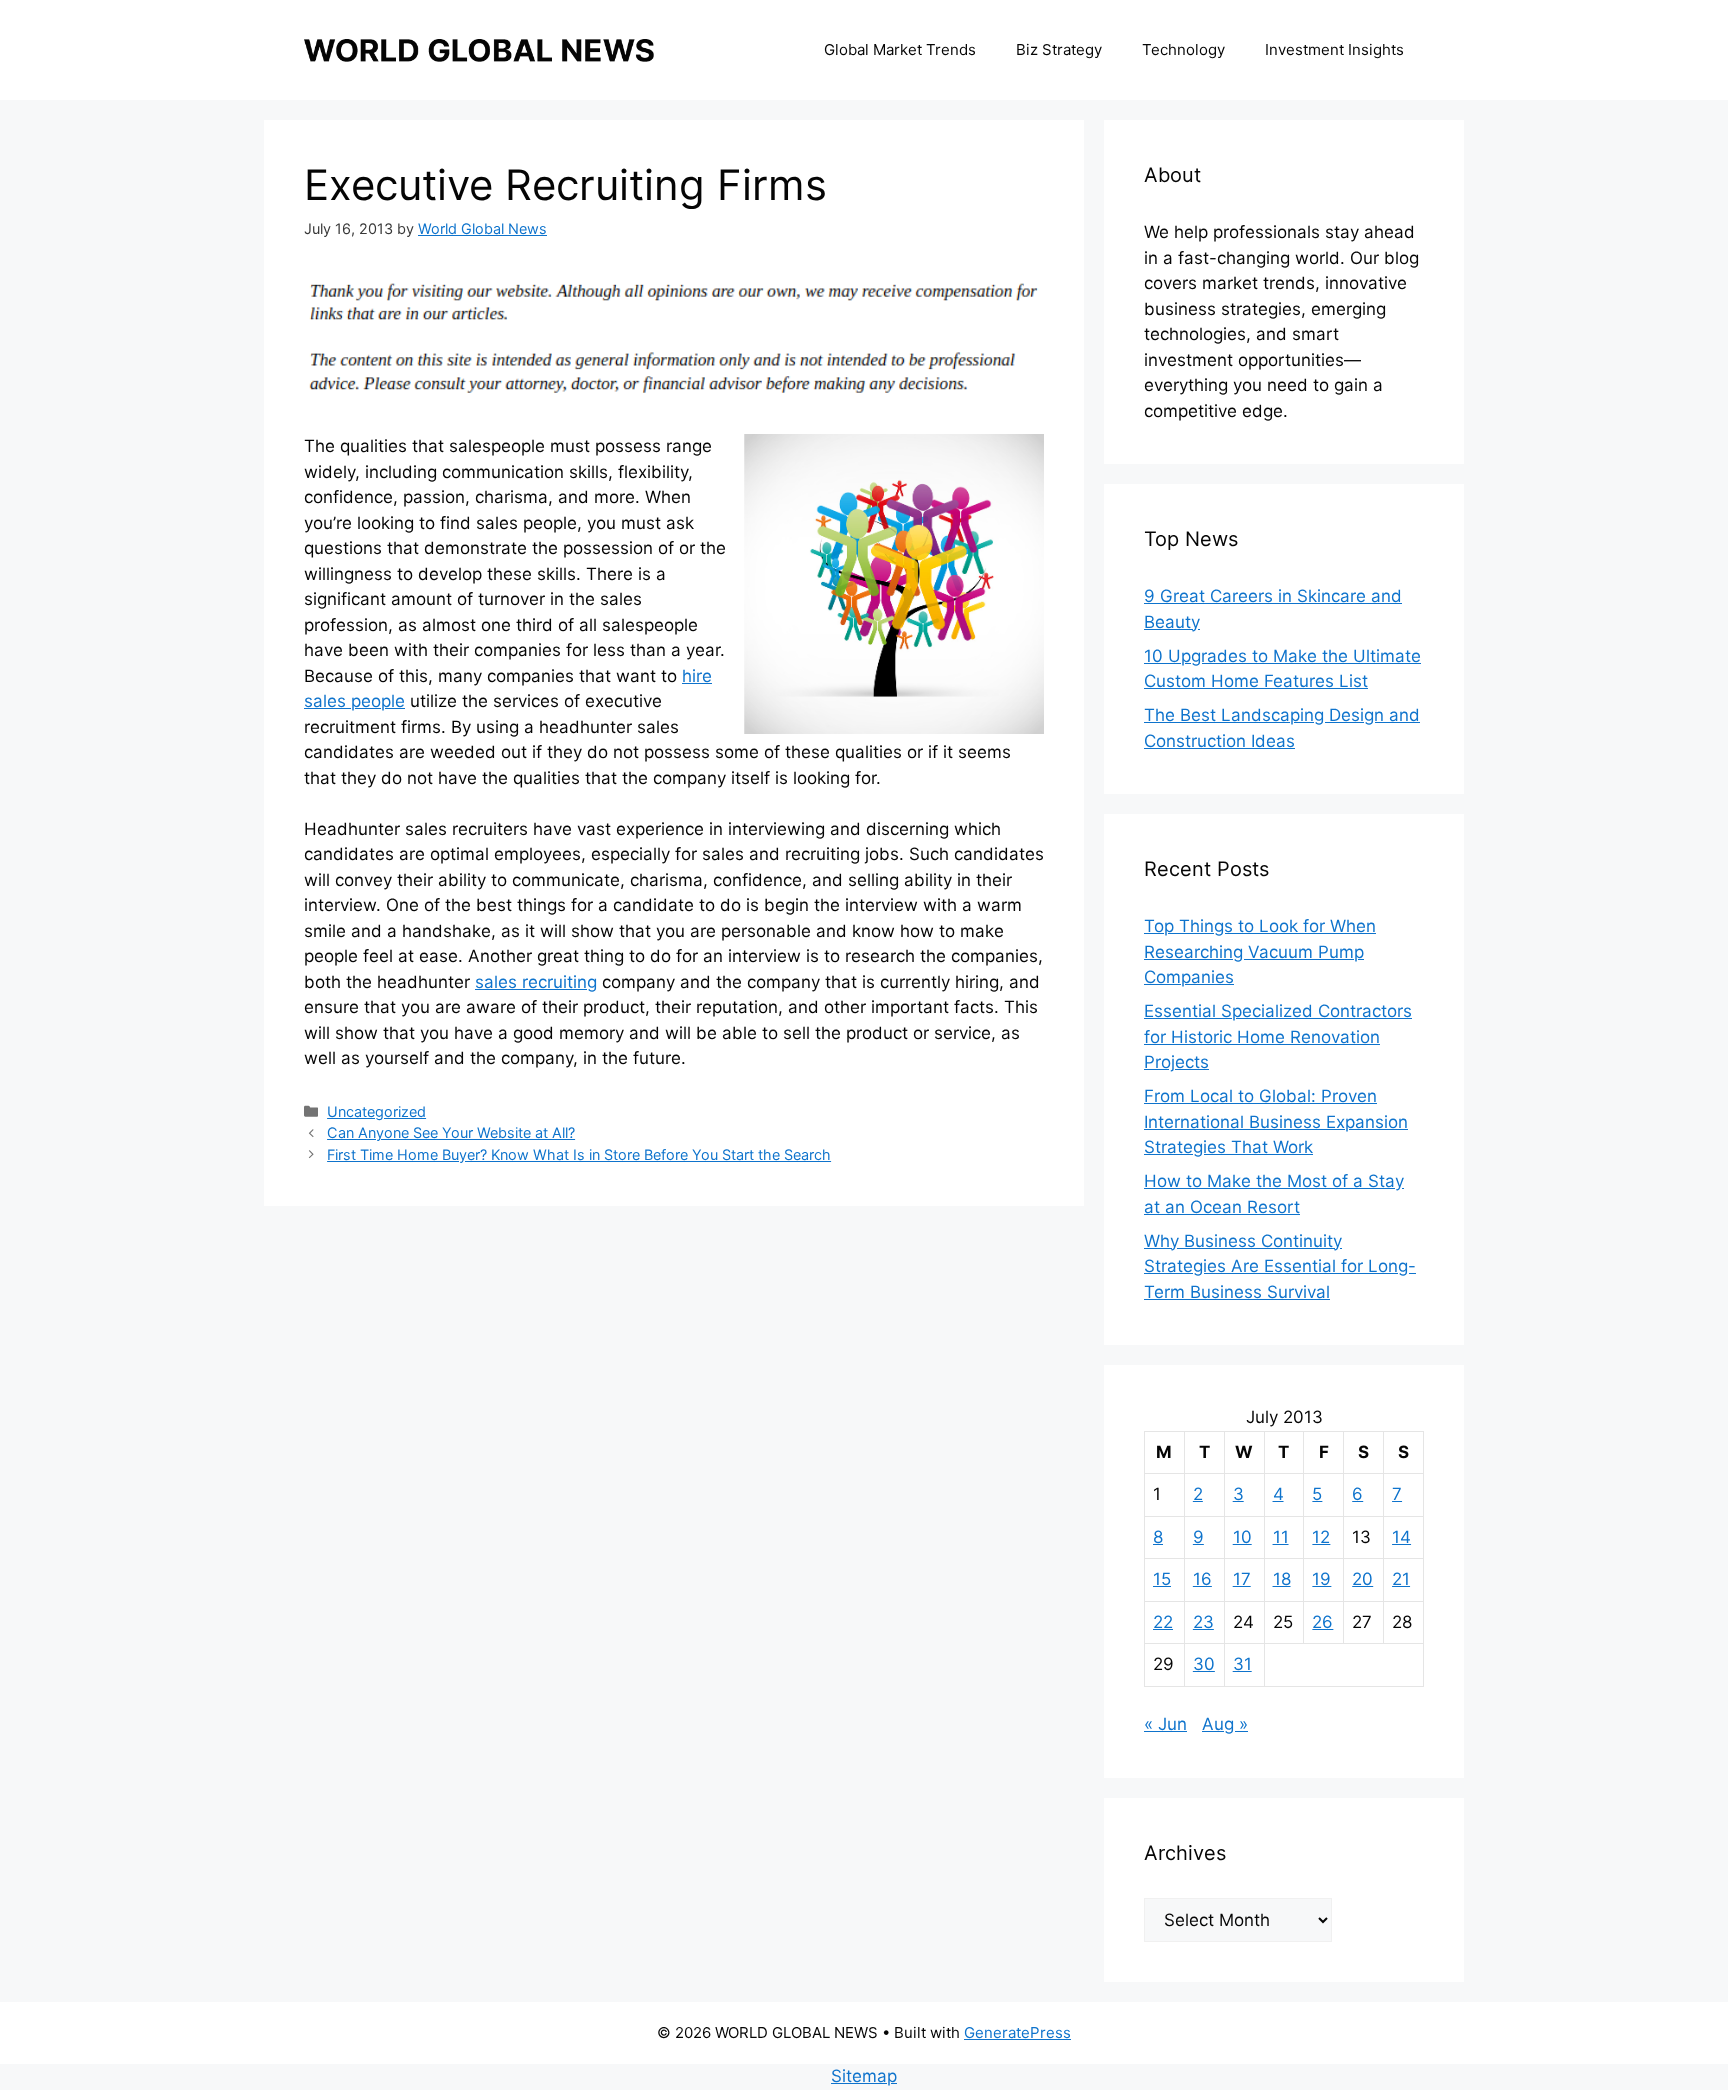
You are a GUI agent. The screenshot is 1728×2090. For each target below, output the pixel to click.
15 (1162, 1579)
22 (1163, 1622)
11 (1281, 1537)
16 (1202, 1579)
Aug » (1225, 1724)
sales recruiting (536, 982)
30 (1204, 1664)
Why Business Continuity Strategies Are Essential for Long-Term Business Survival (1280, 1266)
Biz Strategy (1059, 49)
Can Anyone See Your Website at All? (451, 1132)
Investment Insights (1334, 49)
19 (1321, 1579)
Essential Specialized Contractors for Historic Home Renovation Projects (1278, 1036)
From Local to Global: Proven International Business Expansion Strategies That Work (1276, 1121)
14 (1401, 1537)
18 (1282, 1579)
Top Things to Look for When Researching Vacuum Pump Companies (1260, 951)
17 (1242, 1579)
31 (1242, 1664)
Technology (1183, 49)
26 (1322, 1622)
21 (1401, 1579)
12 (1321, 1537)
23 (1203, 1622)
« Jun (1165, 1724)
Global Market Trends (900, 49)
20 (1362, 1579)
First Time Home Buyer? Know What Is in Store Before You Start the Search (579, 1154)
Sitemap (864, 2076)
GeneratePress (1017, 2032)
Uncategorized (376, 1111)
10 (1242, 1537)
